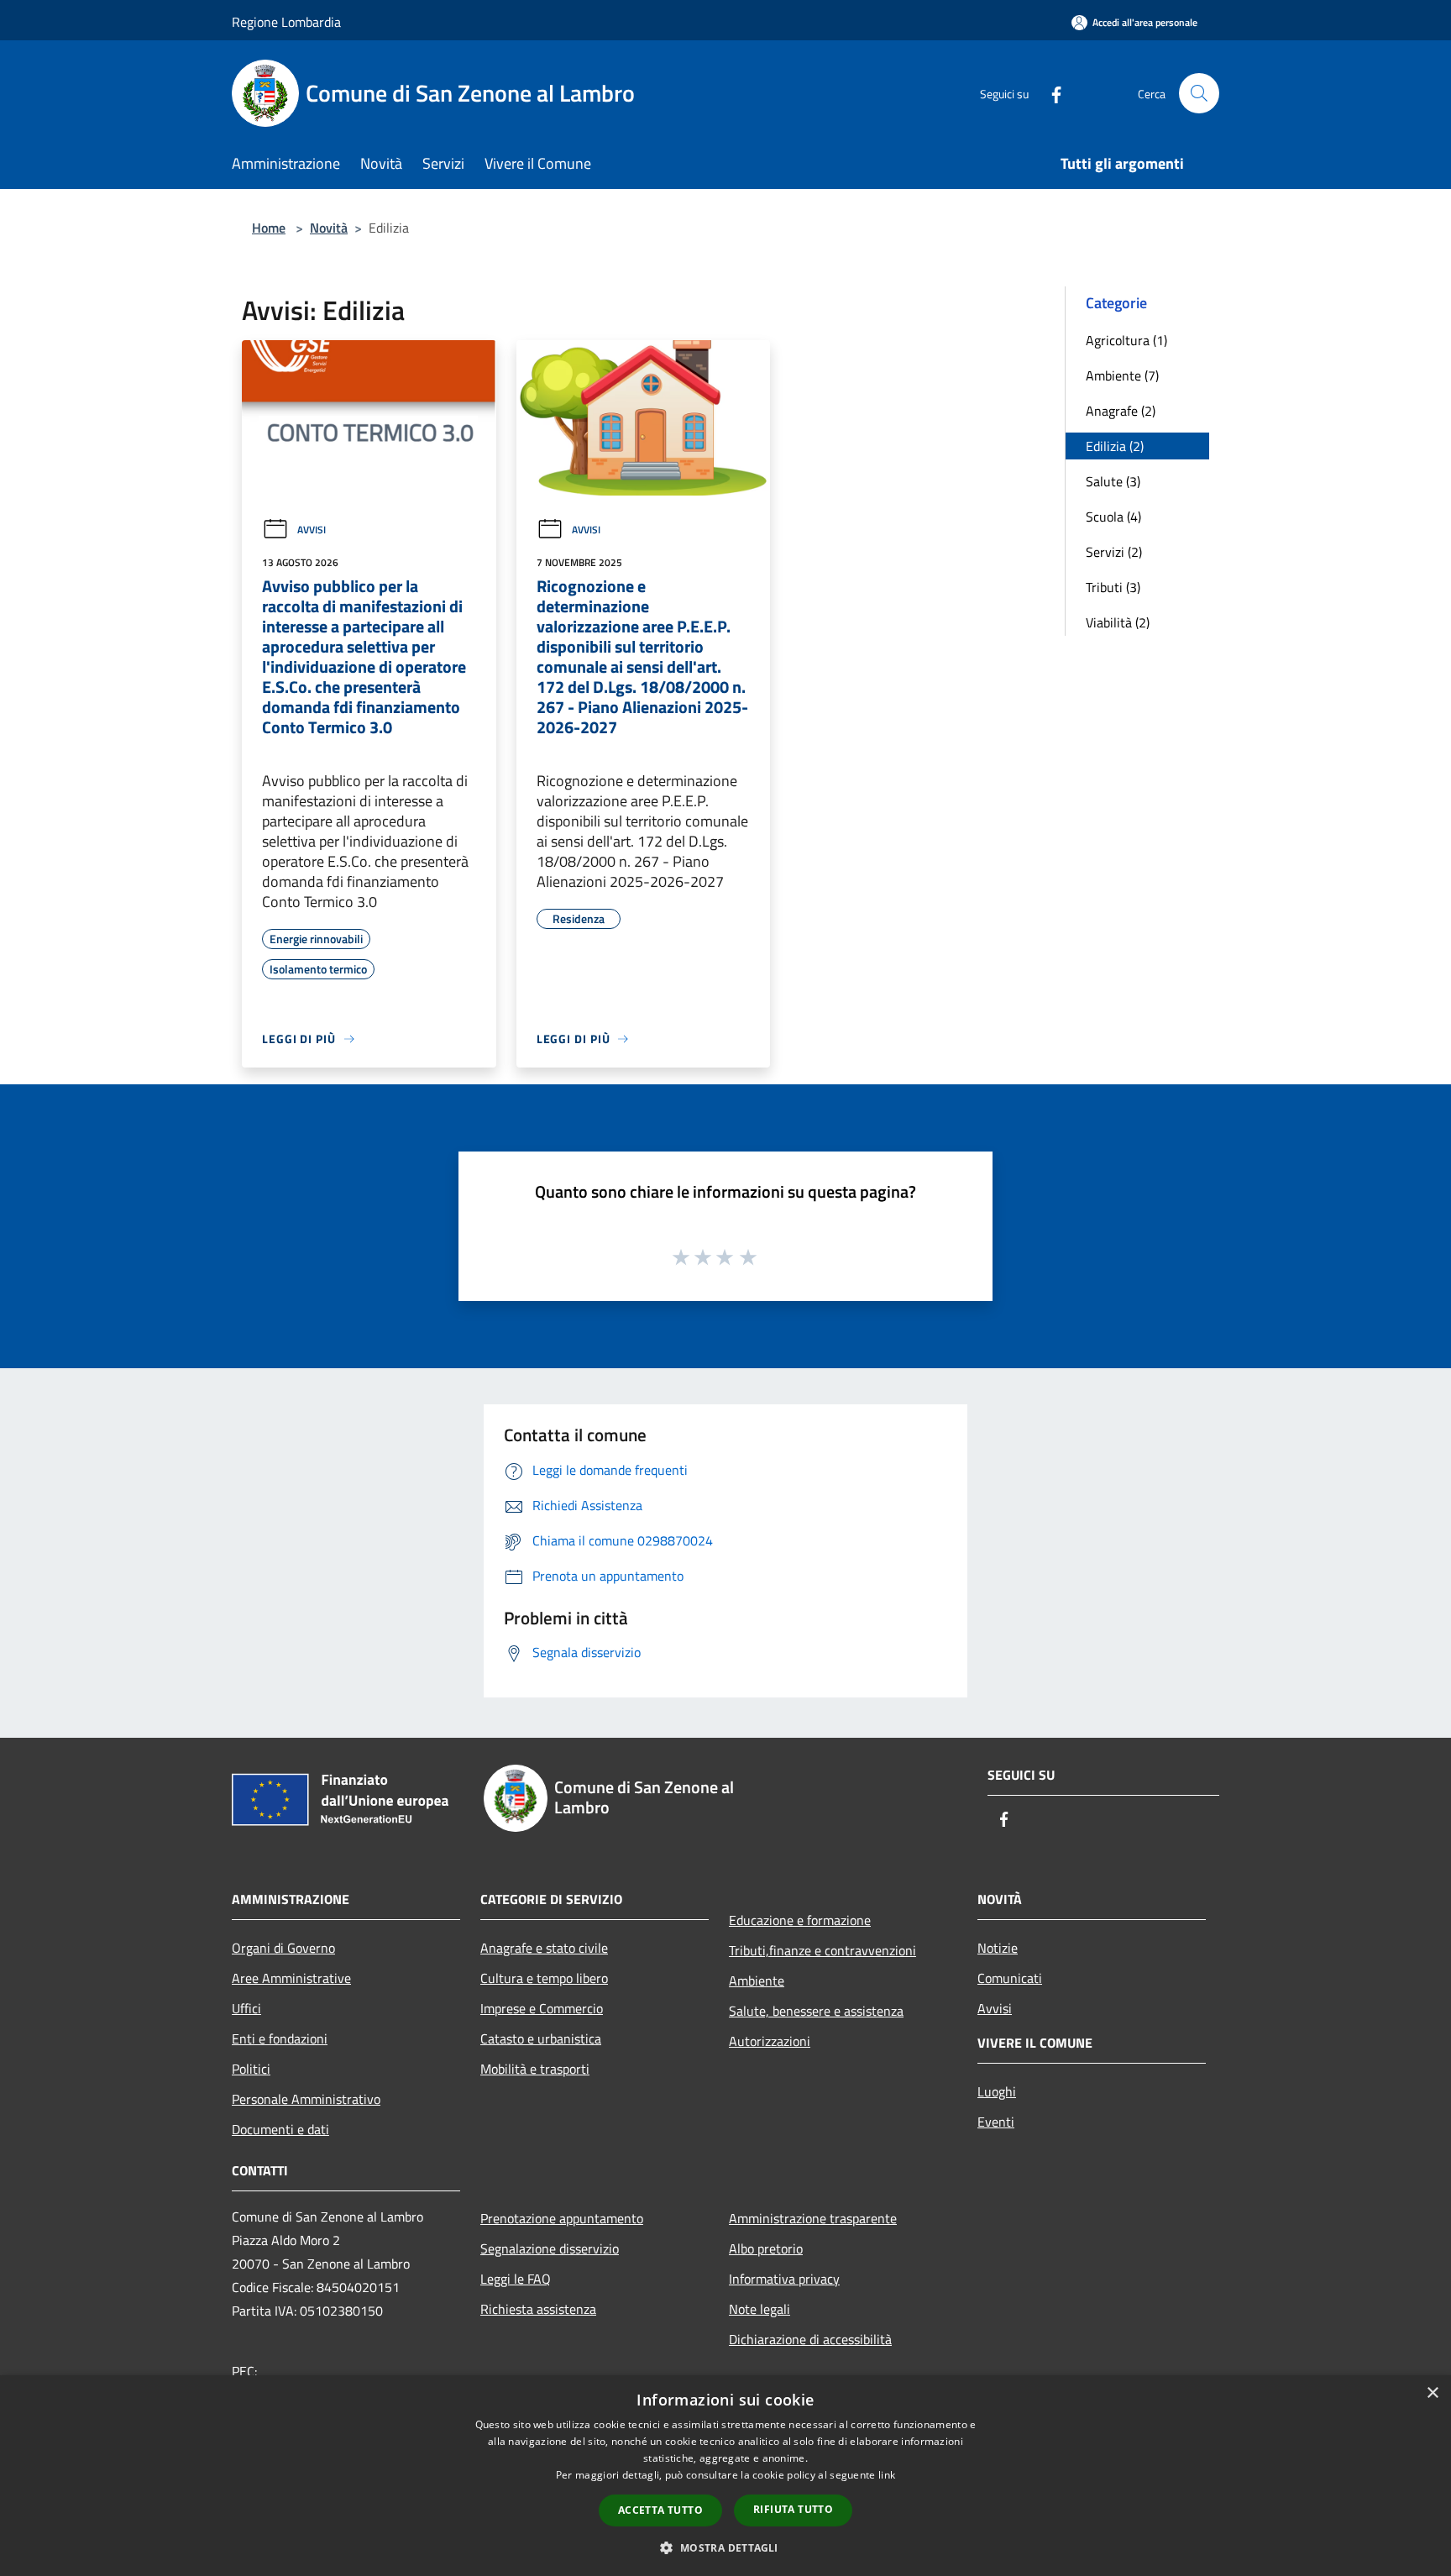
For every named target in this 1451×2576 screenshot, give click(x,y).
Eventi (996, 2122)
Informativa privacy (784, 2279)
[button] (725, 2547)
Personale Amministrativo (306, 2099)
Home (269, 228)
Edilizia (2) (1115, 446)
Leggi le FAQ (516, 2279)
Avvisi (312, 530)
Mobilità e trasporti (535, 2069)
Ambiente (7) (1122, 375)
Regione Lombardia (286, 22)
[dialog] (725, 2476)
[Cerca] (1199, 93)
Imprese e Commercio (542, 2008)
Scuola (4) (1113, 517)
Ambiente (757, 1981)
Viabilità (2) (1118, 622)
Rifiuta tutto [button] (793, 2509)
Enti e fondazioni (280, 2038)
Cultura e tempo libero (544, 1978)
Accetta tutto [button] (660, 2510)
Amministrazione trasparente (813, 2218)
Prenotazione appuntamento (562, 2218)
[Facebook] (1050, 93)
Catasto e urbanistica (541, 2038)
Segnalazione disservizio (550, 2248)
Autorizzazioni (770, 2041)
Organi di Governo (283, 1948)
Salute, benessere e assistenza (816, 2011)
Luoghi (997, 2091)
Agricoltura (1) (1126, 340)
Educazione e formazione (800, 1920)
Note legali (760, 2309)
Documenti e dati (280, 2129)
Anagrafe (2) (1121, 411)
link (887, 2475)
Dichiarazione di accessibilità (810, 2339)
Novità (329, 228)
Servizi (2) (1114, 552)
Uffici (246, 2008)
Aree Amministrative (291, 1978)
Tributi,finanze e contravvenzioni (822, 1950)
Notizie (998, 1948)
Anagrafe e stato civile (544, 1948)
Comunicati (1010, 1978)
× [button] (1432, 2393)
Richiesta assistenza (538, 2309)
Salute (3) (1113, 481)
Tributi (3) (1113, 587)
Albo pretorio (766, 2248)
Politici (251, 2069)
